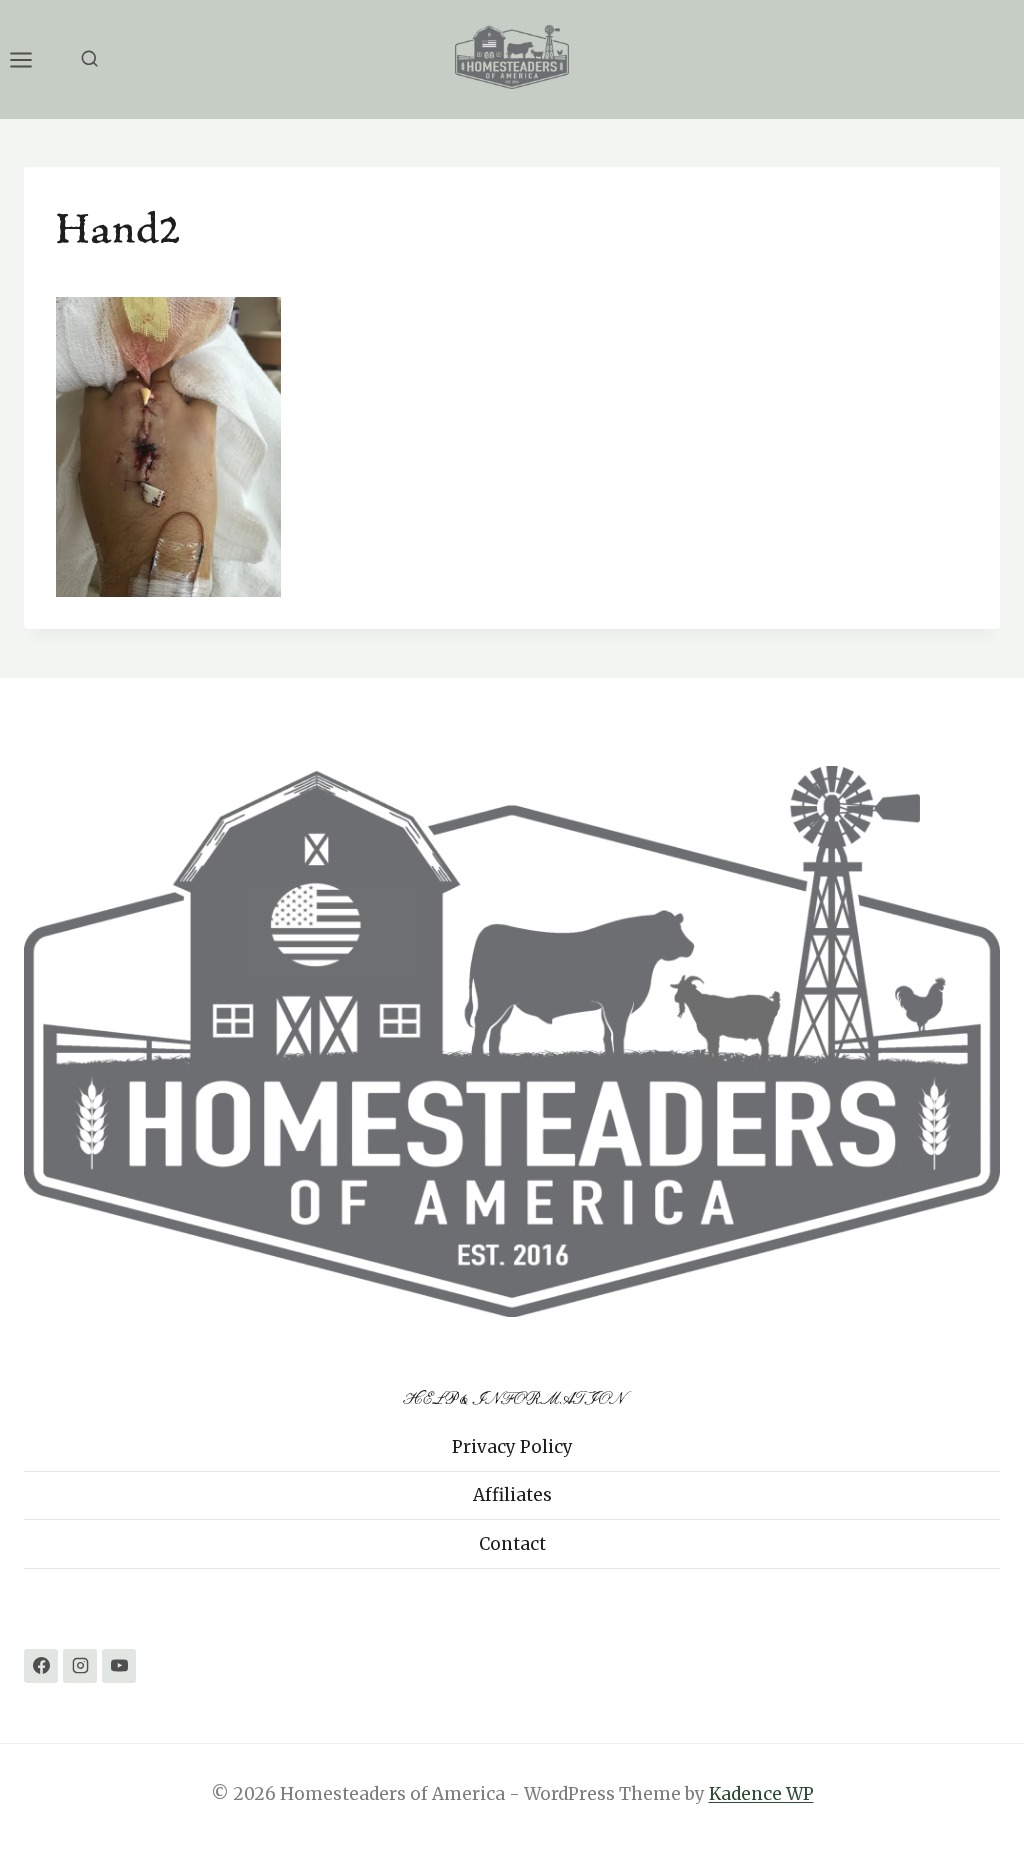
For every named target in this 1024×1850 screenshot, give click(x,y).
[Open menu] (31, 59)
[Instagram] (80, 1666)
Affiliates (512, 1495)
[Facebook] (41, 1666)
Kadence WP (761, 1794)
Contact (512, 1544)
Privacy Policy (512, 1447)
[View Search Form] (89, 59)
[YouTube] (119, 1666)
